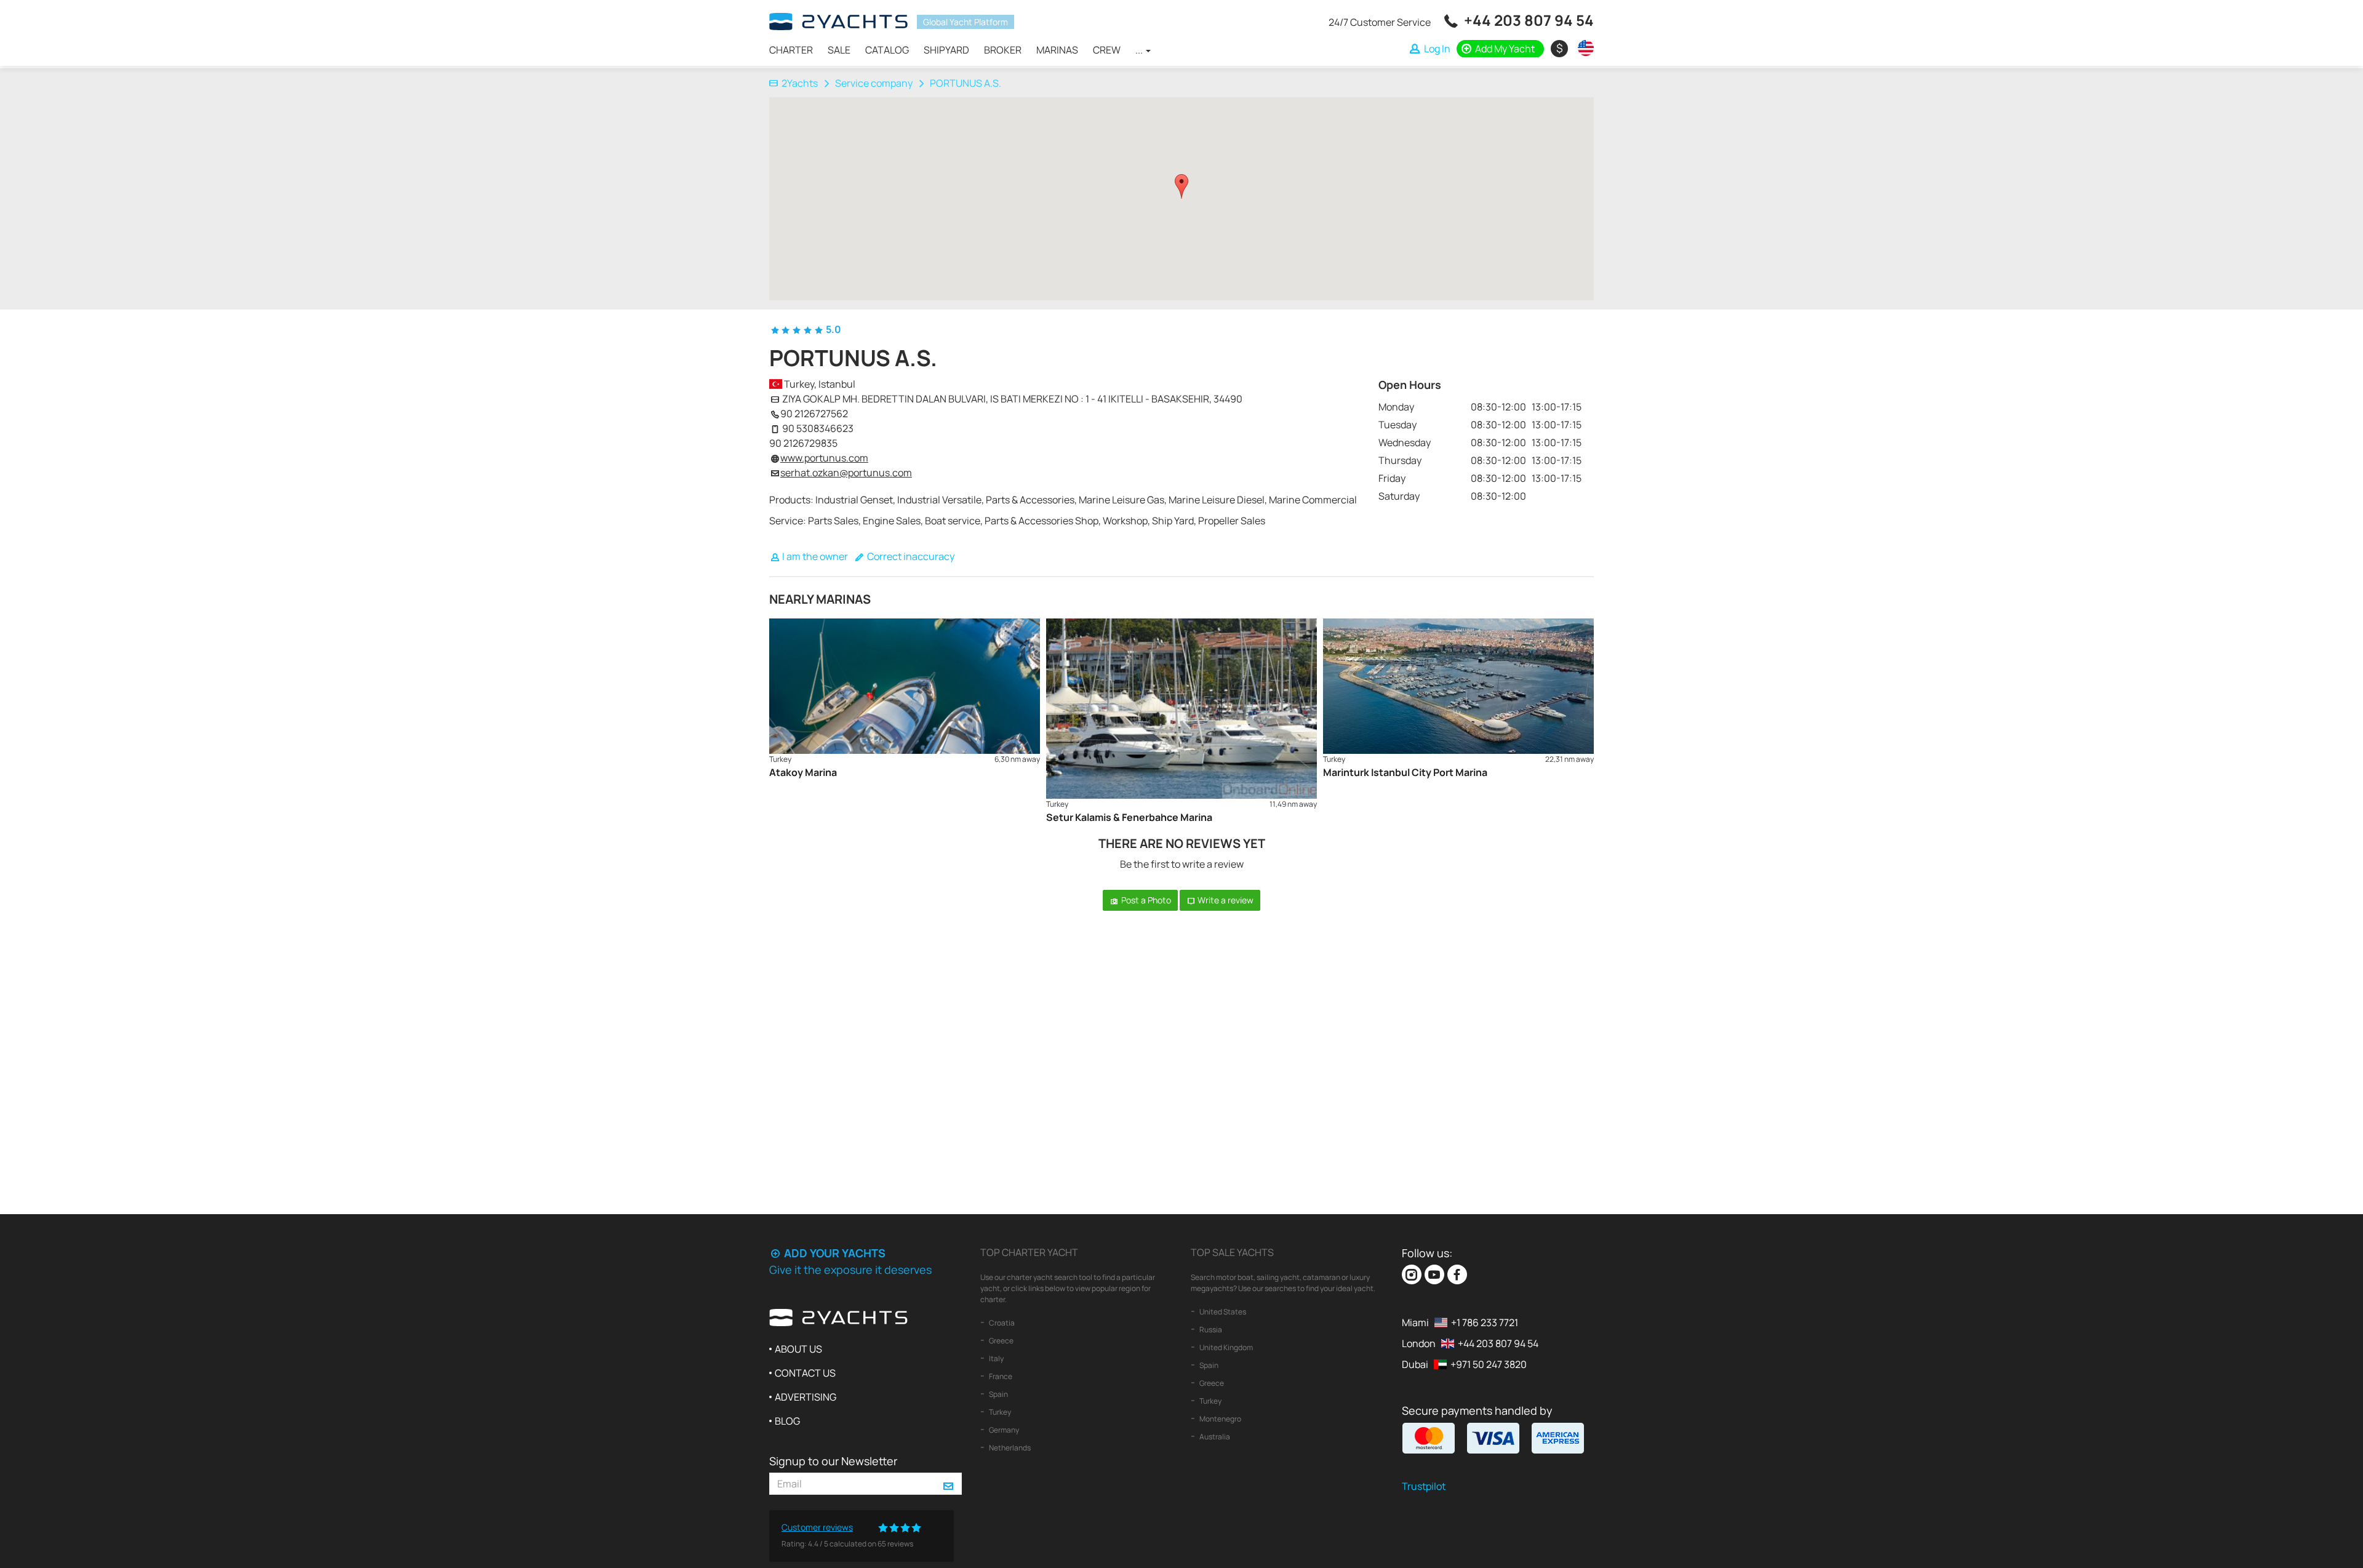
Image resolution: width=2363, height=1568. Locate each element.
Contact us (805, 1373)
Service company (874, 83)
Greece (1001, 1341)
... (1140, 50)
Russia (1210, 1330)
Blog (787, 1421)
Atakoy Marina (803, 772)
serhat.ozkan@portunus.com (846, 473)
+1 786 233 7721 (1485, 1322)
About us (798, 1349)
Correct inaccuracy (910, 556)
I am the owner (814, 556)
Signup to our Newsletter (833, 1461)
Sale (839, 50)
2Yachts (800, 83)
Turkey (999, 1412)
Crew (1107, 50)
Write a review (1225, 900)
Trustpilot (1424, 1486)
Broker (1003, 50)
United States (1222, 1312)
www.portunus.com (824, 458)
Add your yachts (834, 1253)
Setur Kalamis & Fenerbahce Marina (1129, 817)
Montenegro (1220, 1419)
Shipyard (946, 50)
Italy (996, 1358)
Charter (791, 50)
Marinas (1057, 50)
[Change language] (1583, 48)
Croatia (1001, 1323)
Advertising (806, 1397)
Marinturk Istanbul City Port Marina (1405, 772)
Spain (998, 1394)
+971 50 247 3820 (1489, 1364)
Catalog (887, 50)
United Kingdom (1225, 1347)
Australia (1214, 1437)
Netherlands (1009, 1448)
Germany (1003, 1430)
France (1000, 1376)
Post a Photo (1145, 900)
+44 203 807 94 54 (1529, 20)
